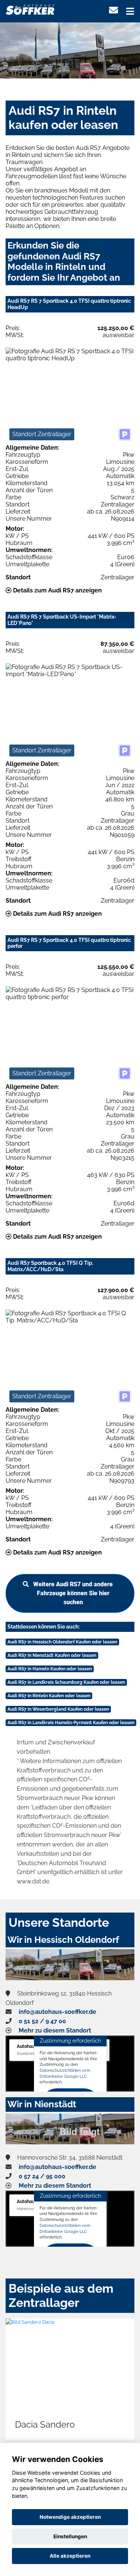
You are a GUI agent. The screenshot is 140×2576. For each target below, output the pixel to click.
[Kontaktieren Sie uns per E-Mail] (113, 10)
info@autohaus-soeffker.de (57, 2012)
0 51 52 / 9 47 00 (42, 2021)
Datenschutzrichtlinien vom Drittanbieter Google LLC (65, 2073)
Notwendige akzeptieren (70, 2517)
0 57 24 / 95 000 (42, 2176)
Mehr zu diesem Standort (55, 2030)
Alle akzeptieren (70, 2556)
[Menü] (130, 11)
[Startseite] (30, 9)
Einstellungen (70, 2536)
